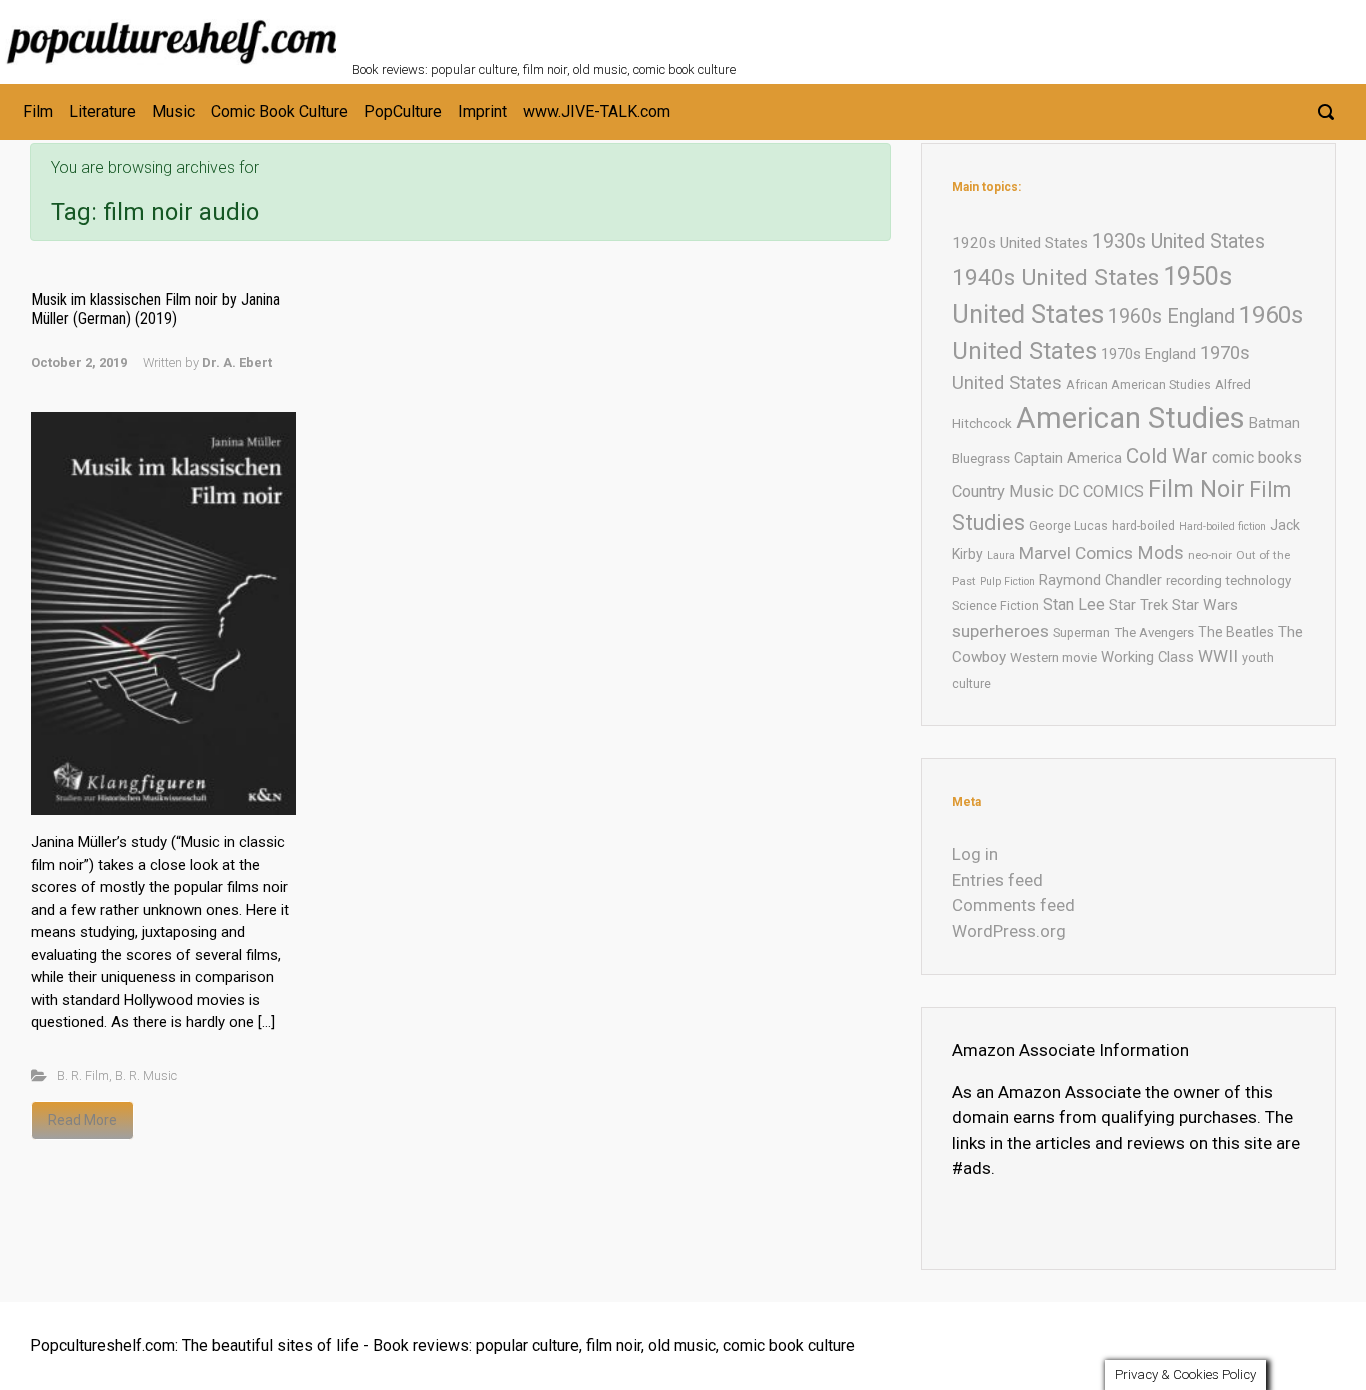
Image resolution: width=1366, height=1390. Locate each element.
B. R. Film (83, 1075)
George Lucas (1068, 525)
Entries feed (997, 880)
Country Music (1003, 491)
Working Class (1147, 657)
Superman (1081, 632)
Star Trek (1138, 605)
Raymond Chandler (1100, 580)
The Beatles (1236, 632)
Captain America (1068, 458)
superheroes (1000, 631)
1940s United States (1055, 277)
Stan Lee (1074, 604)
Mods (1160, 552)
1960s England (1171, 316)
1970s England (1148, 354)
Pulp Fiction (1007, 581)
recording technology (1228, 580)
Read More (82, 1120)
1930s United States (1178, 241)
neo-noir (1210, 555)
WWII (1218, 656)
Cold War (1167, 456)
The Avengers (1154, 632)
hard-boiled (1143, 525)
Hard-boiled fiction (1222, 526)
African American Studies (1138, 384)
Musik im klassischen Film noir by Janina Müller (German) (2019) (155, 309)
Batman (1274, 423)
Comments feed (1013, 905)
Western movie (1053, 657)
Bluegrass (981, 458)
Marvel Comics (1076, 553)
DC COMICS (1101, 491)
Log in (975, 854)
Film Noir (1196, 489)
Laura (1001, 555)
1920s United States (1020, 243)
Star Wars (1205, 605)
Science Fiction (995, 605)
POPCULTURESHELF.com (569, 28)
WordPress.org (1009, 931)
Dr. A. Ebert (237, 362)
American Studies (1130, 418)
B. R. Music (146, 1075)
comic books (1257, 457)
